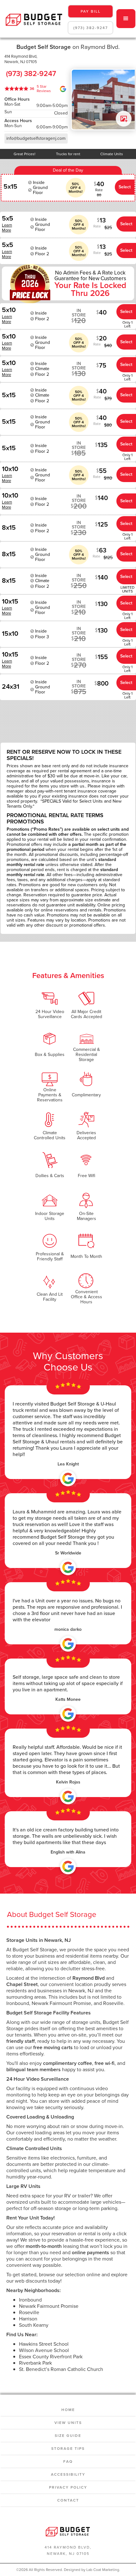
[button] (126, 19)
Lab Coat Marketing (103, 2570)
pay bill (91, 11)
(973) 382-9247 (91, 28)
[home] (33, 19)
